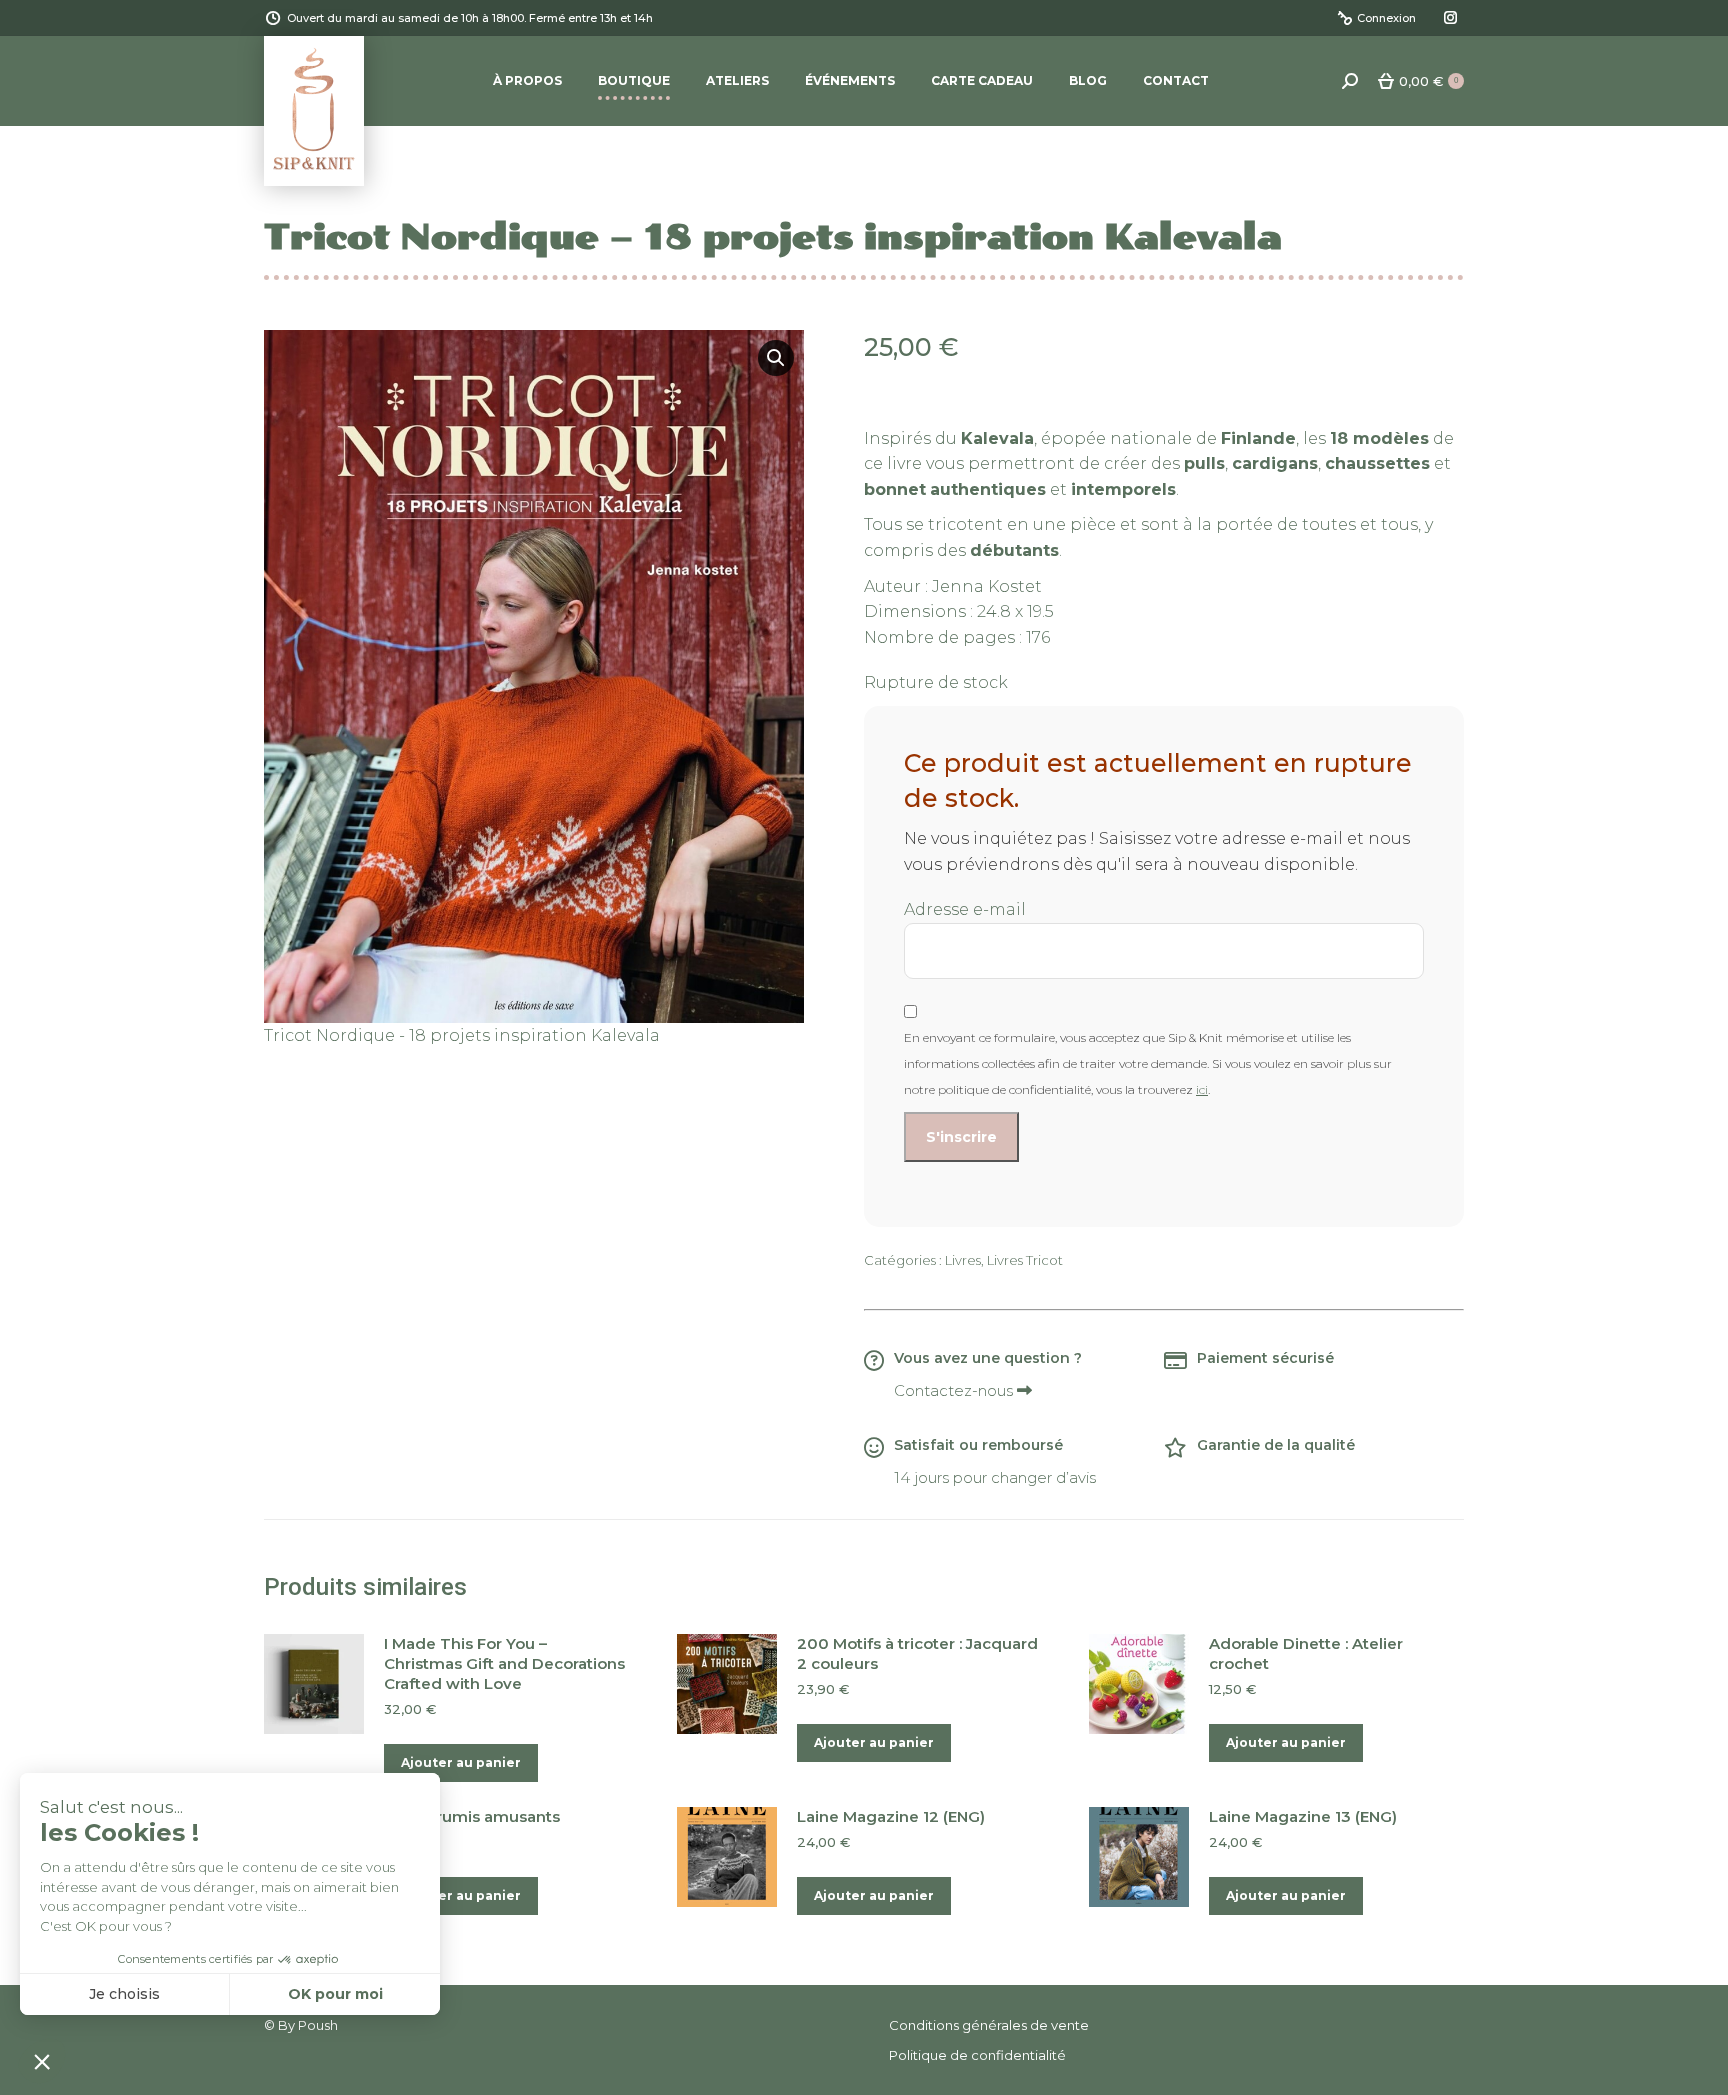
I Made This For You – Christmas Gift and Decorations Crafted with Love (504, 1663)
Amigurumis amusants (472, 1816)
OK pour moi (335, 1994)
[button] (776, 358)
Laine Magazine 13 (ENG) (1303, 1816)
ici (1202, 1089)
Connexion (1386, 18)
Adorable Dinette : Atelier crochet (1306, 1653)
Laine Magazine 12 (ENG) (891, 1816)
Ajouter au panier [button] (461, 1762)
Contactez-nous (955, 1390)
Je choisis (124, 1994)
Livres (963, 1260)
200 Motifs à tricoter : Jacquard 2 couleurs (917, 1653)
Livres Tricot (1025, 1260)
